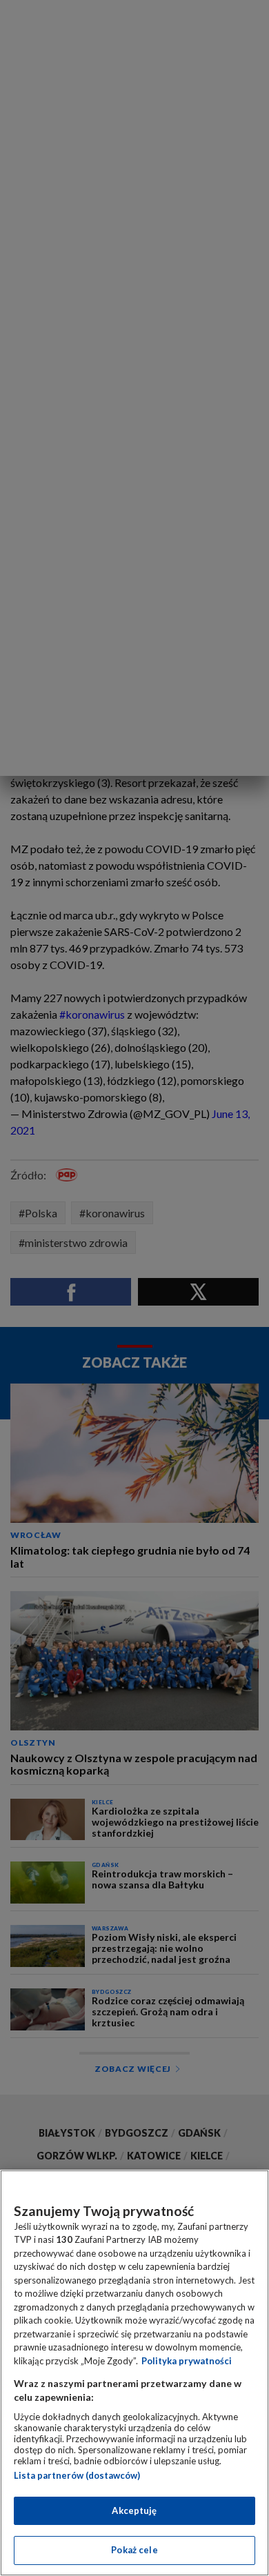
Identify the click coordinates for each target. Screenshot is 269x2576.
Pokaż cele (134, 2550)
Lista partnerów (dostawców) (77, 2475)
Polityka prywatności (187, 2361)
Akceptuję (134, 2510)
